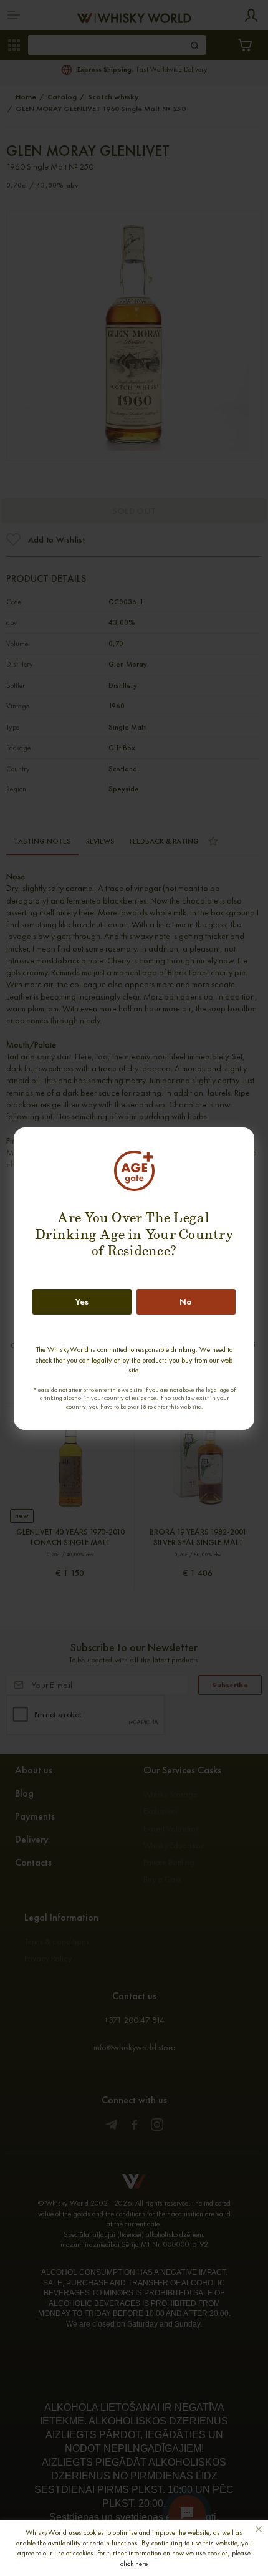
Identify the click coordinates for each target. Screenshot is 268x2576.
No (186, 1301)
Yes (82, 1301)
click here (134, 2564)
